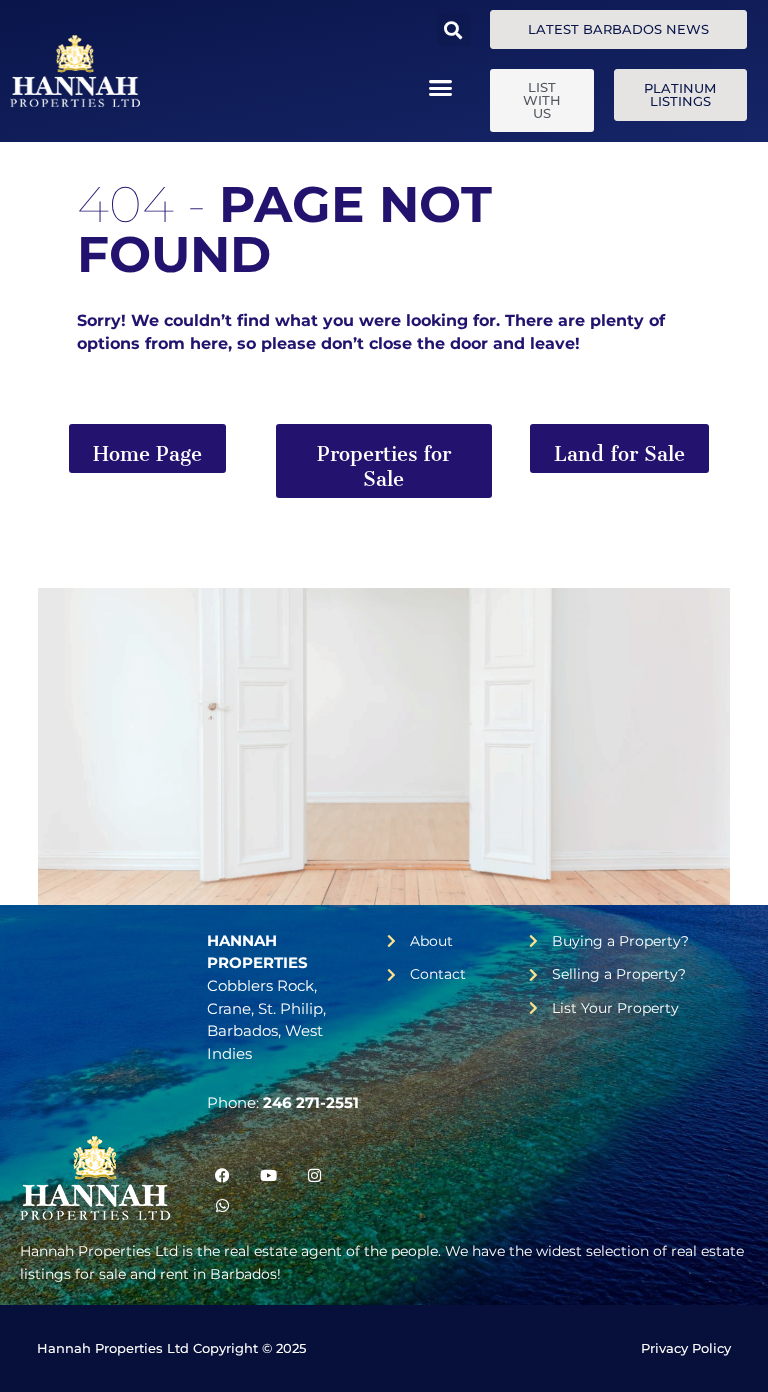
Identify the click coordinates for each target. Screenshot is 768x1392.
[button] (453, 29)
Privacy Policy (686, 1348)
